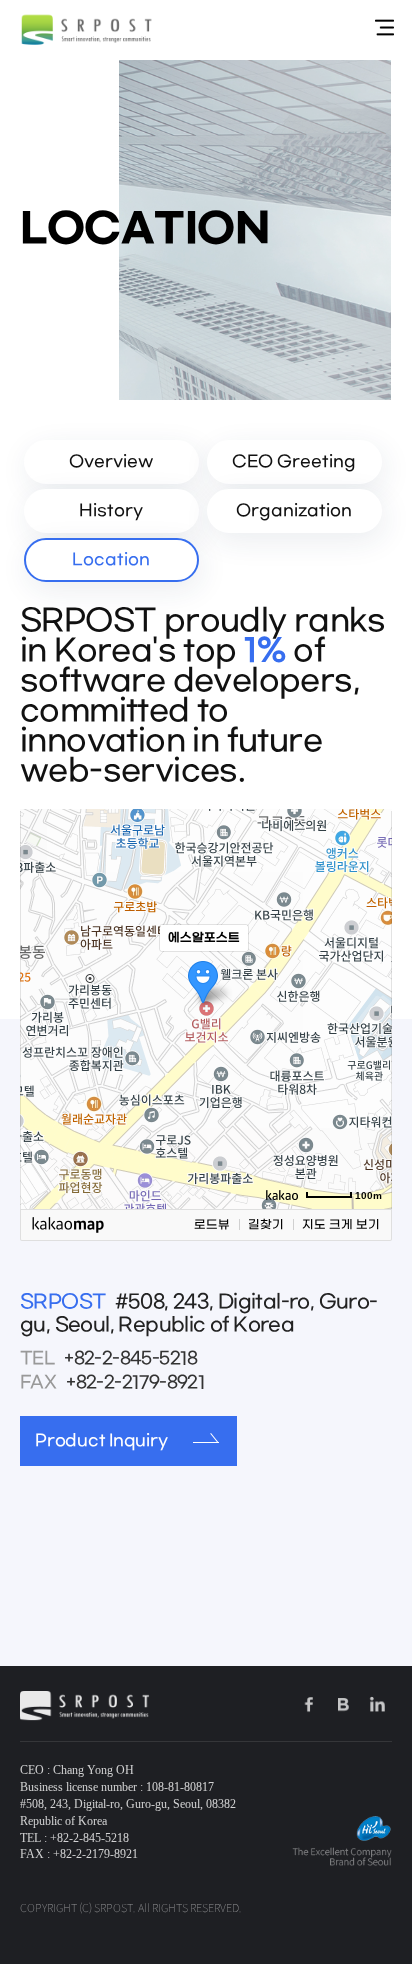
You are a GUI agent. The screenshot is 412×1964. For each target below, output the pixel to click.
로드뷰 (212, 1225)
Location (111, 559)
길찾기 (266, 1225)
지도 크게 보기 (341, 1225)
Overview (111, 461)
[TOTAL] (384, 28)
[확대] (367, 973)
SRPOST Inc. (87, 30)
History (111, 510)
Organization (294, 510)
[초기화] (367, 1044)
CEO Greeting (294, 461)
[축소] (367, 1006)
